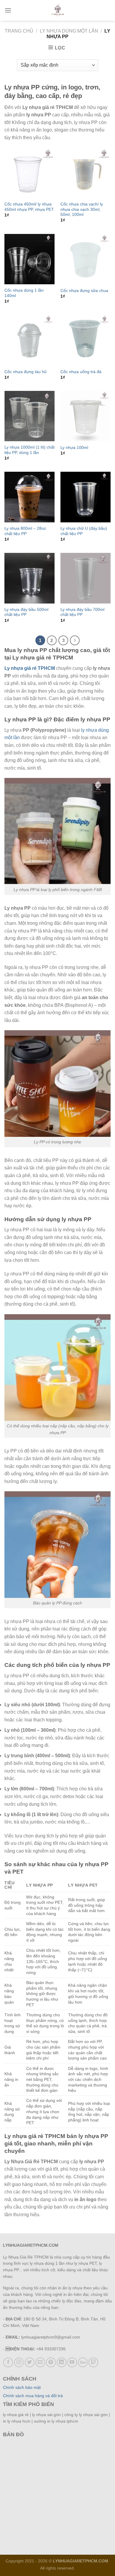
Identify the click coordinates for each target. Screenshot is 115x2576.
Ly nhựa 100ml (74, 448)
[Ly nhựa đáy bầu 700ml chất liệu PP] (86, 578)
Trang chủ (19, 31)
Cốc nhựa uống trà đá (81, 372)
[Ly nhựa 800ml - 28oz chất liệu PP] (29, 497)
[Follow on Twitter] (30, 2362)
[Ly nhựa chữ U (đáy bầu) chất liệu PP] (86, 497)
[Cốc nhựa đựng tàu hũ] (29, 340)
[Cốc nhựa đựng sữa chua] (86, 259)
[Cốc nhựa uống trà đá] (86, 340)
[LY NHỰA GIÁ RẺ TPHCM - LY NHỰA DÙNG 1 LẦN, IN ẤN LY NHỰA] (58, 10)
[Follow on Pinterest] (51, 2362)
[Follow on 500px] (83, 2362)
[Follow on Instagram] (19, 2362)
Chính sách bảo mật (22, 2388)
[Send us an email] (40, 2362)
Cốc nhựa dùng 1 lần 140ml (24, 293)
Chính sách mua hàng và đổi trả (33, 2396)
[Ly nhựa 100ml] (86, 416)
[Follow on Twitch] (93, 2362)
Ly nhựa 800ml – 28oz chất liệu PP (25, 531)
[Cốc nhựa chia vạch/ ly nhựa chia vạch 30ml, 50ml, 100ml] (86, 173)
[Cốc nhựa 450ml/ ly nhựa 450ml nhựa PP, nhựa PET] (29, 173)
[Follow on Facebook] (8, 2362)
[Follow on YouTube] (72, 2362)
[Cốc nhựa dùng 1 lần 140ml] (29, 259)
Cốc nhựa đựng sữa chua (84, 291)
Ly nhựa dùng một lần (69, 31)
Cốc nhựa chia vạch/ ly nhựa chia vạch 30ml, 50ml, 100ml (82, 209)
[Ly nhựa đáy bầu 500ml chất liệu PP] (29, 578)
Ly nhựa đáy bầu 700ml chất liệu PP (82, 612)
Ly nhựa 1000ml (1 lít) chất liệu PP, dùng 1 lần (29, 450)
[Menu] (8, 10)
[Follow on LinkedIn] (61, 2362)
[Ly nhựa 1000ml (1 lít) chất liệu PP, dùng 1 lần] (29, 416)
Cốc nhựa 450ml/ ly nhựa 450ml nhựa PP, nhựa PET (29, 207)
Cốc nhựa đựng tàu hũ (26, 372)
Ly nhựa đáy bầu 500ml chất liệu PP (26, 612)
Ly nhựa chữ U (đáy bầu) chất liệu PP (84, 531)
